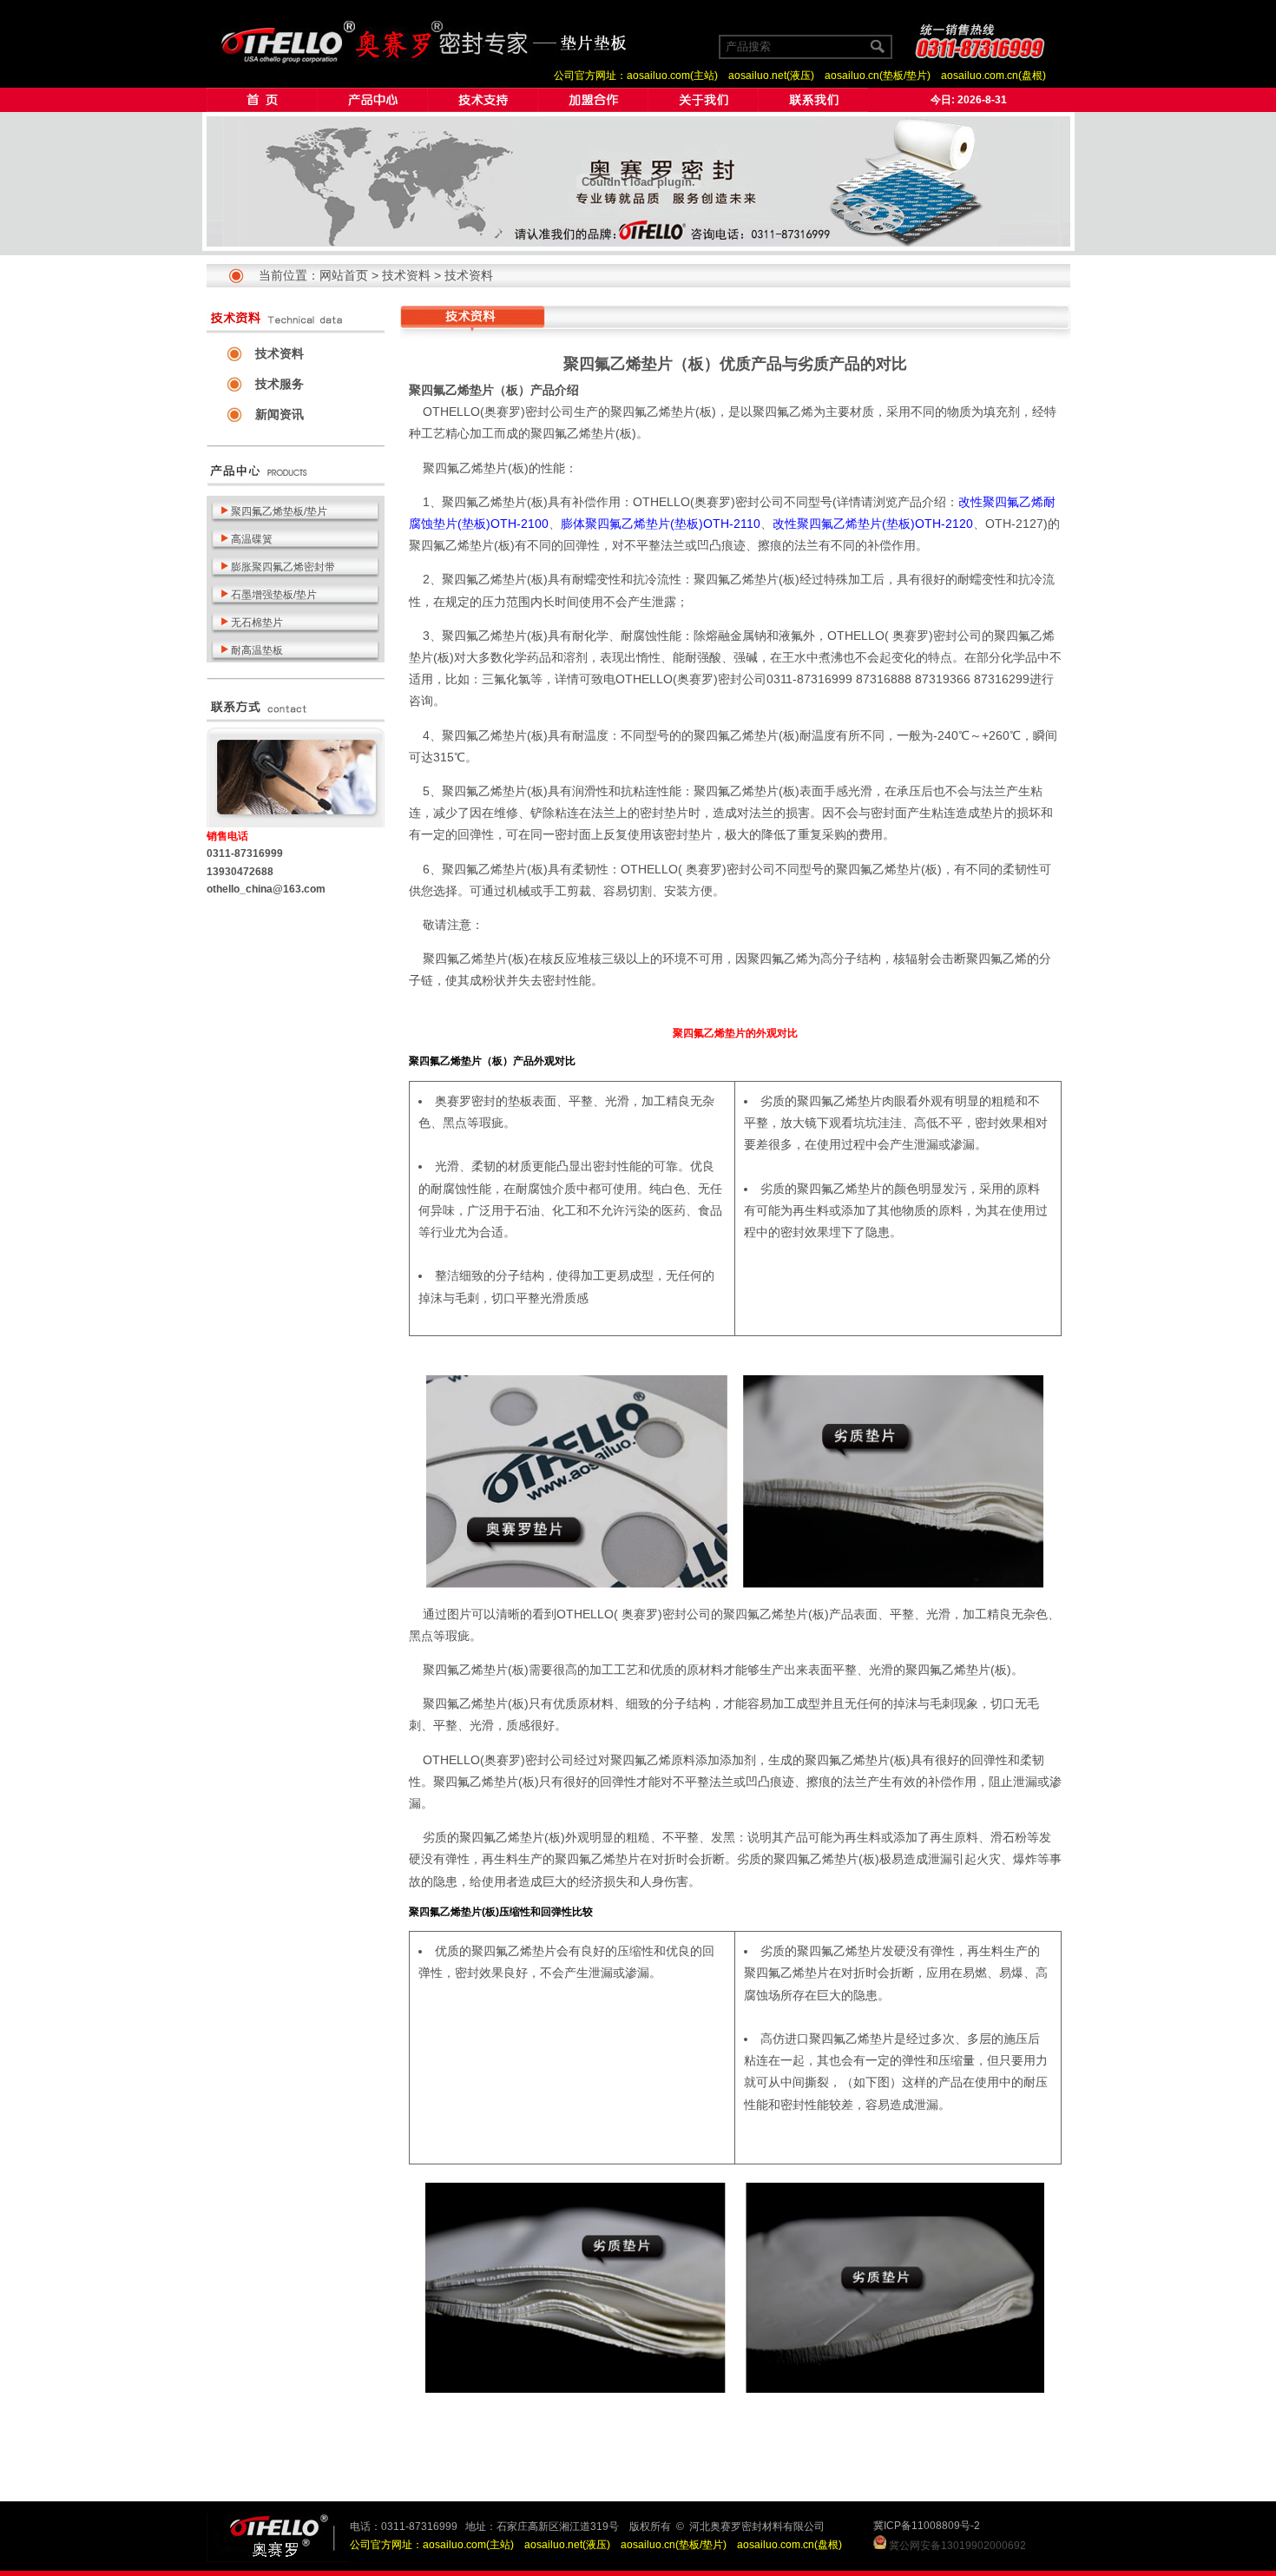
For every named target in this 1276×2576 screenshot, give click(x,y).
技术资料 (406, 275)
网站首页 (344, 275)
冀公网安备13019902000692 (957, 2546)
